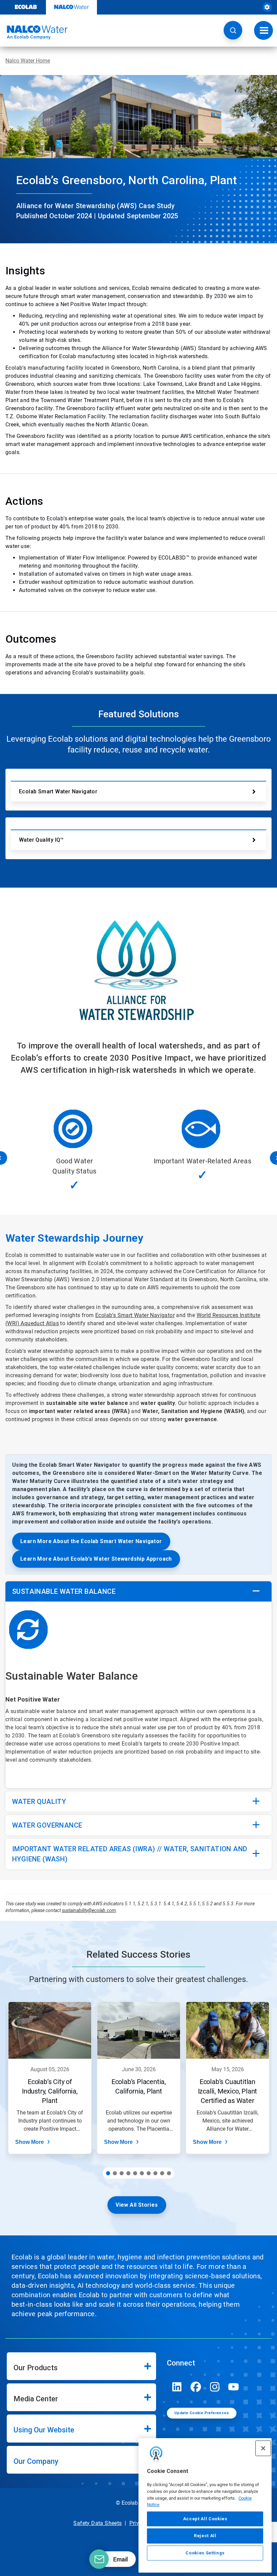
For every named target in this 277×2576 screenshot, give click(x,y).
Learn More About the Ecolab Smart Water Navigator (91, 1541)
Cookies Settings (205, 2553)
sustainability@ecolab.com (89, 1910)
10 (169, 2173)
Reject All (205, 2536)
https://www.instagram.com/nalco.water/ (215, 2387)
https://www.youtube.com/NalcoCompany (234, 2387)
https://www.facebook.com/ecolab (196, 2387)
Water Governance (47, 1825)
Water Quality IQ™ (41, 840)
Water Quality (39, 1802)
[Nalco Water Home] (34, 32)
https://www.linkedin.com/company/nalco (177, 2387)
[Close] (263, 2448)
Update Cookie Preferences (202, 2413)
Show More (30, 2142)
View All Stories (137, 2205)
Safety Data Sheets (97, 2523)
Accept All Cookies (205, 2519)
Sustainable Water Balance (64, 1591)
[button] (233, 30)
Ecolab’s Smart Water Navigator (135, 1315)
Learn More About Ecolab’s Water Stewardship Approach (96, 1559)
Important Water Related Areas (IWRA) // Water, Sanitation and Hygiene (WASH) (130, 1854)
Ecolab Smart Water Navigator (58, 791)
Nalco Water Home (28, 61)
